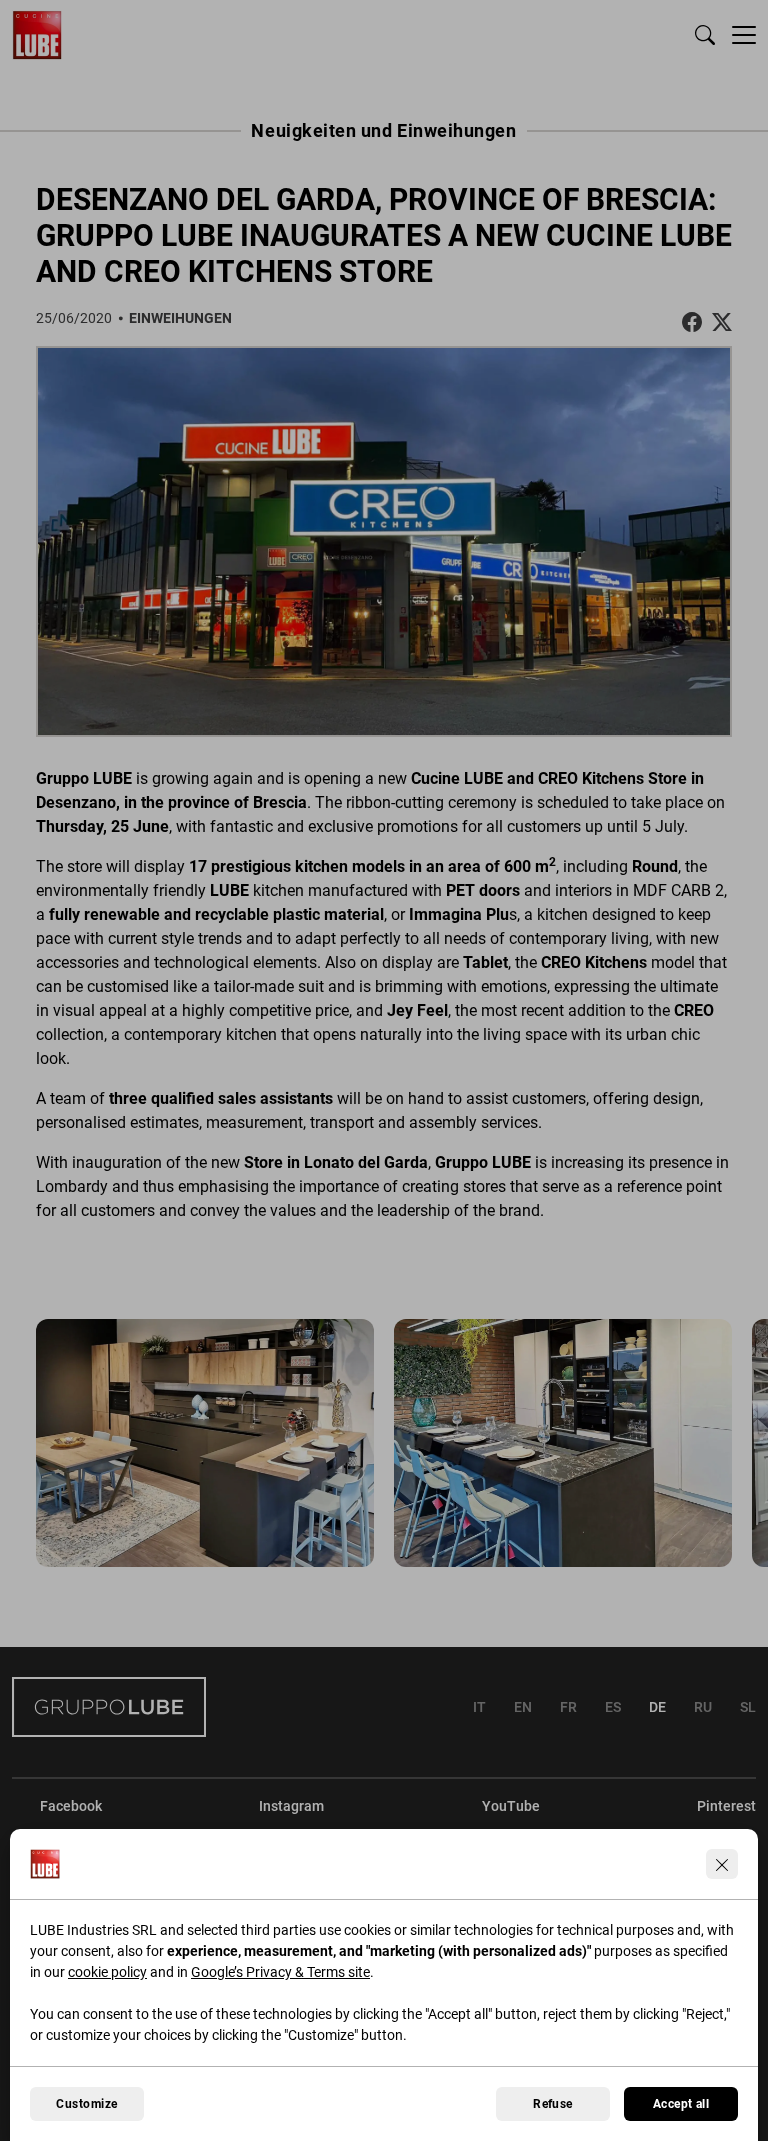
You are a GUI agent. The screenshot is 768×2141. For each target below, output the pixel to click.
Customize (86, 2104)
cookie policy (107, 1972)
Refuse (553, 2104)
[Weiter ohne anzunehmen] (722, 1864)
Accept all (681, 2104)
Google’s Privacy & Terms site (280, 1972)
